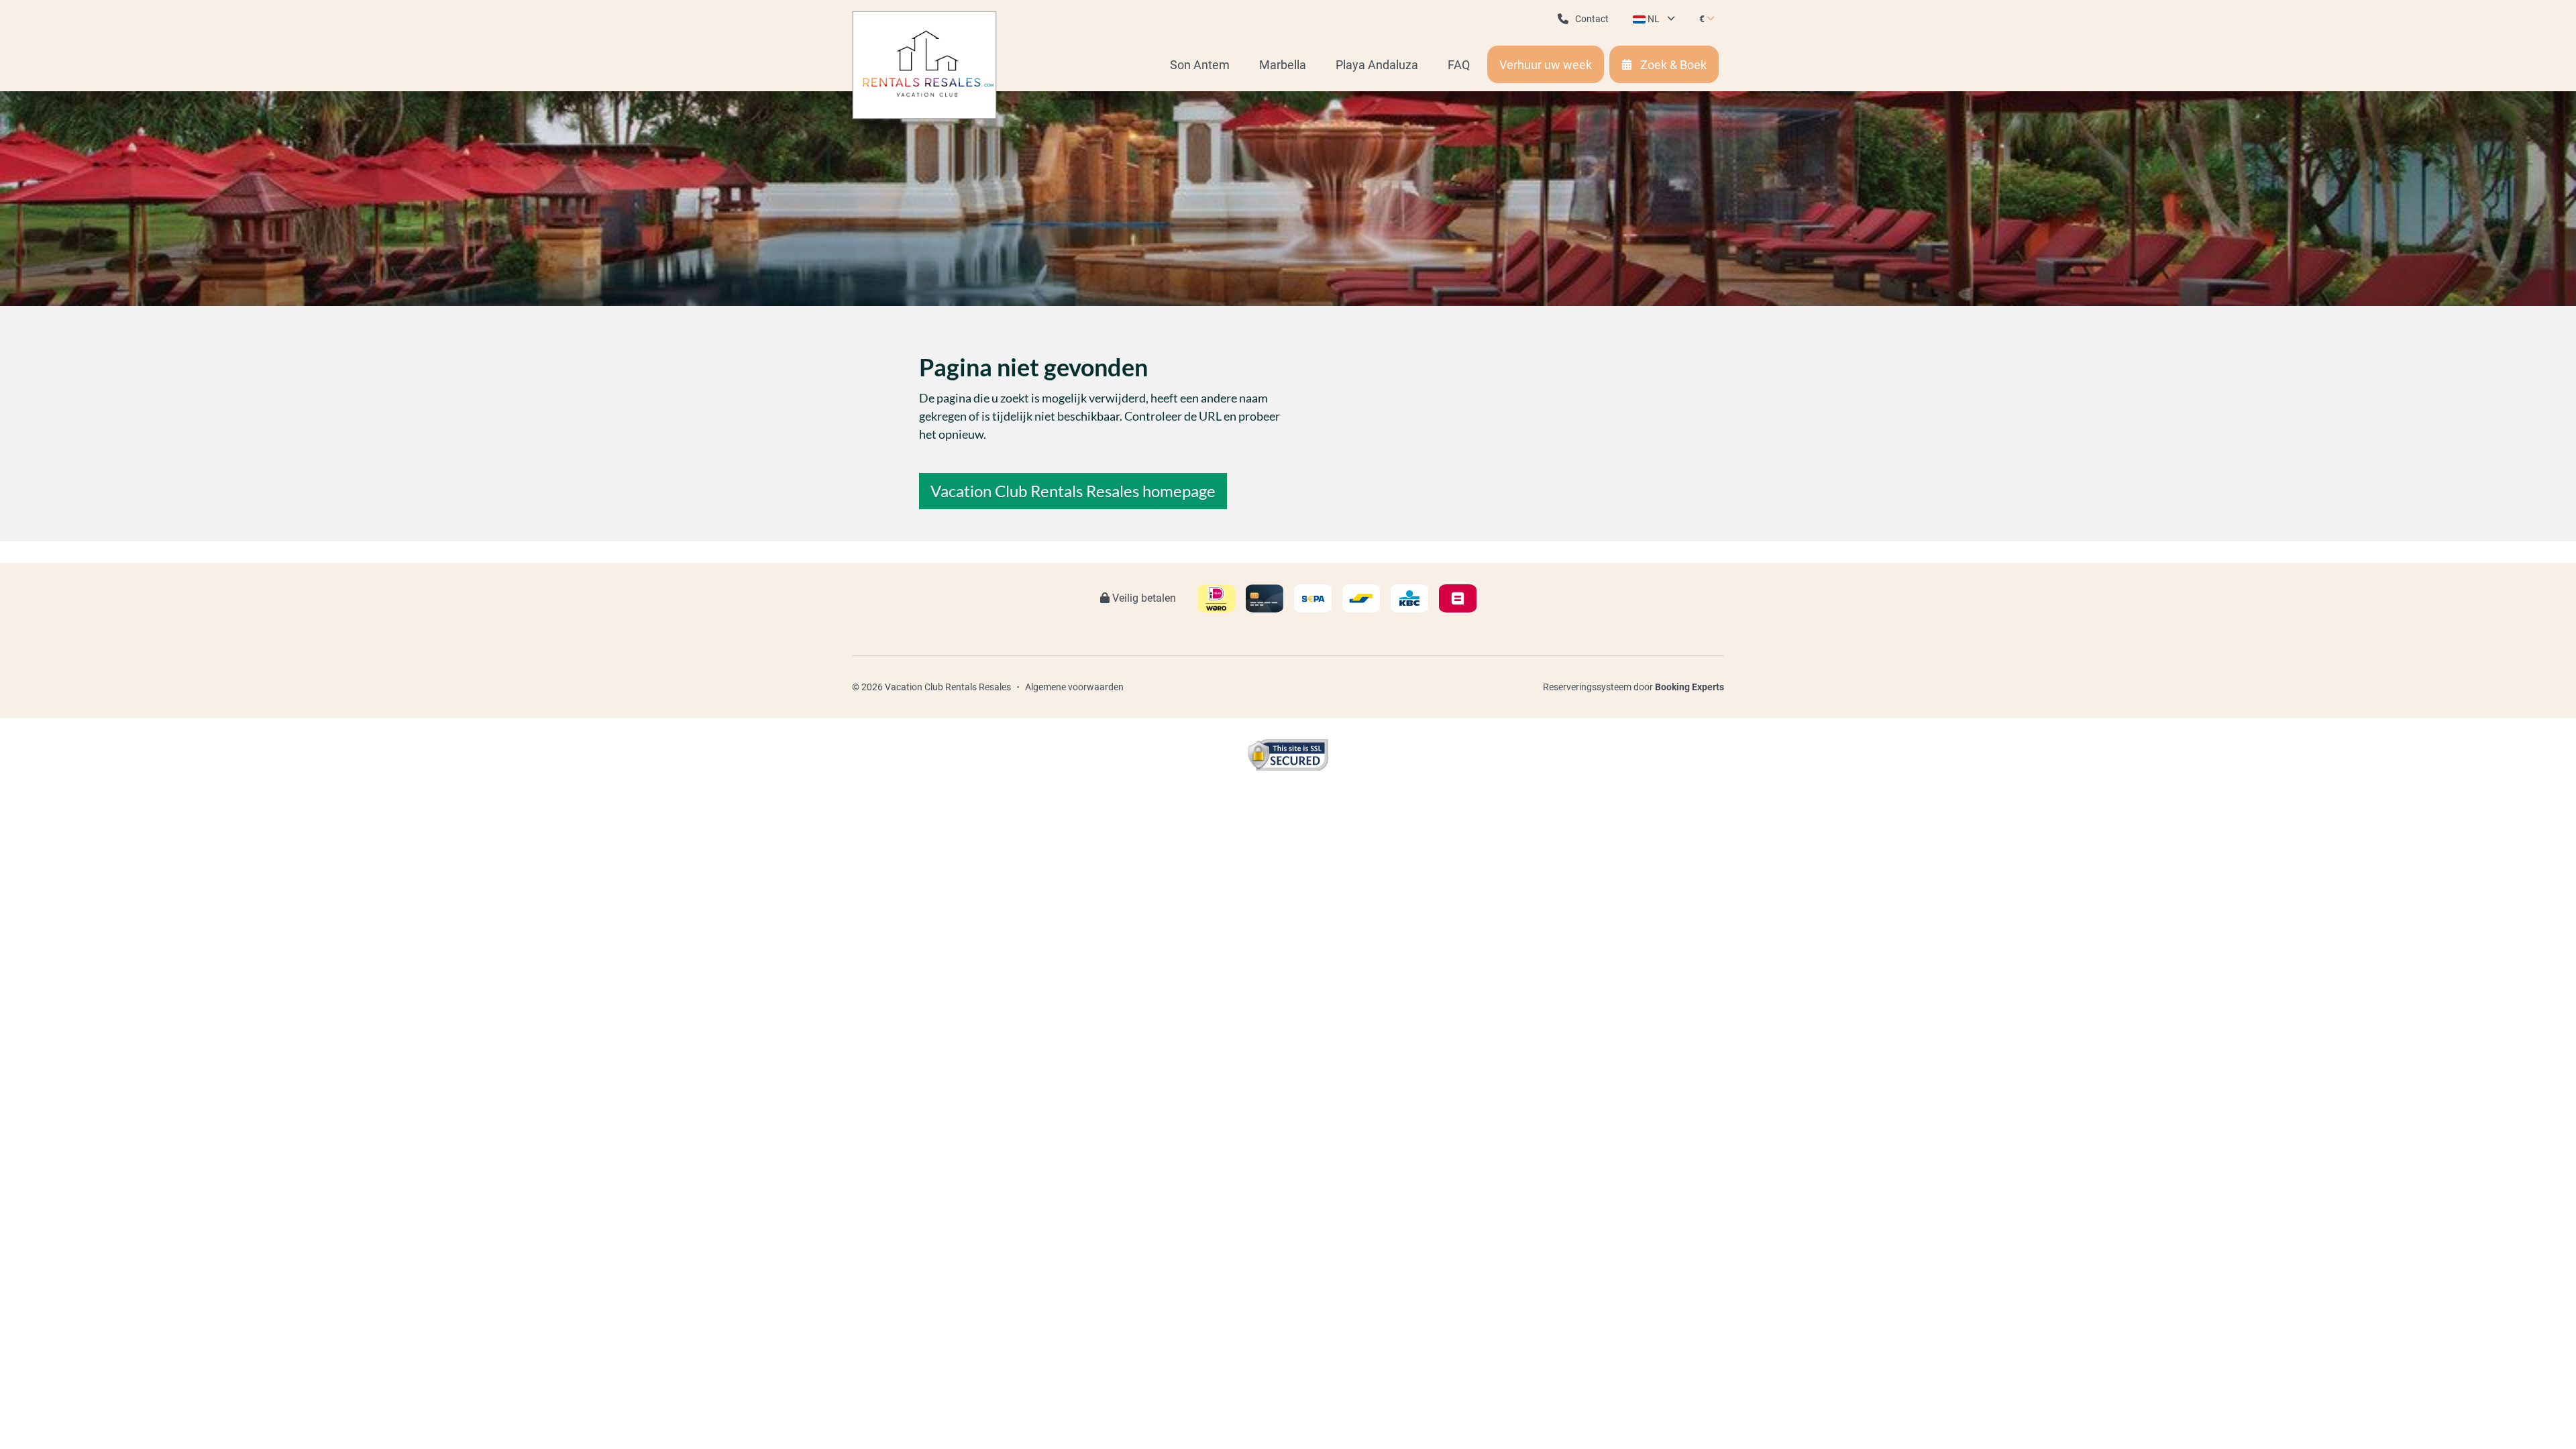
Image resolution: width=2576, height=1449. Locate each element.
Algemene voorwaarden (1074, 687)
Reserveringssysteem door (1633, 687)
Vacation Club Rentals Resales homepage (1073, 491)
